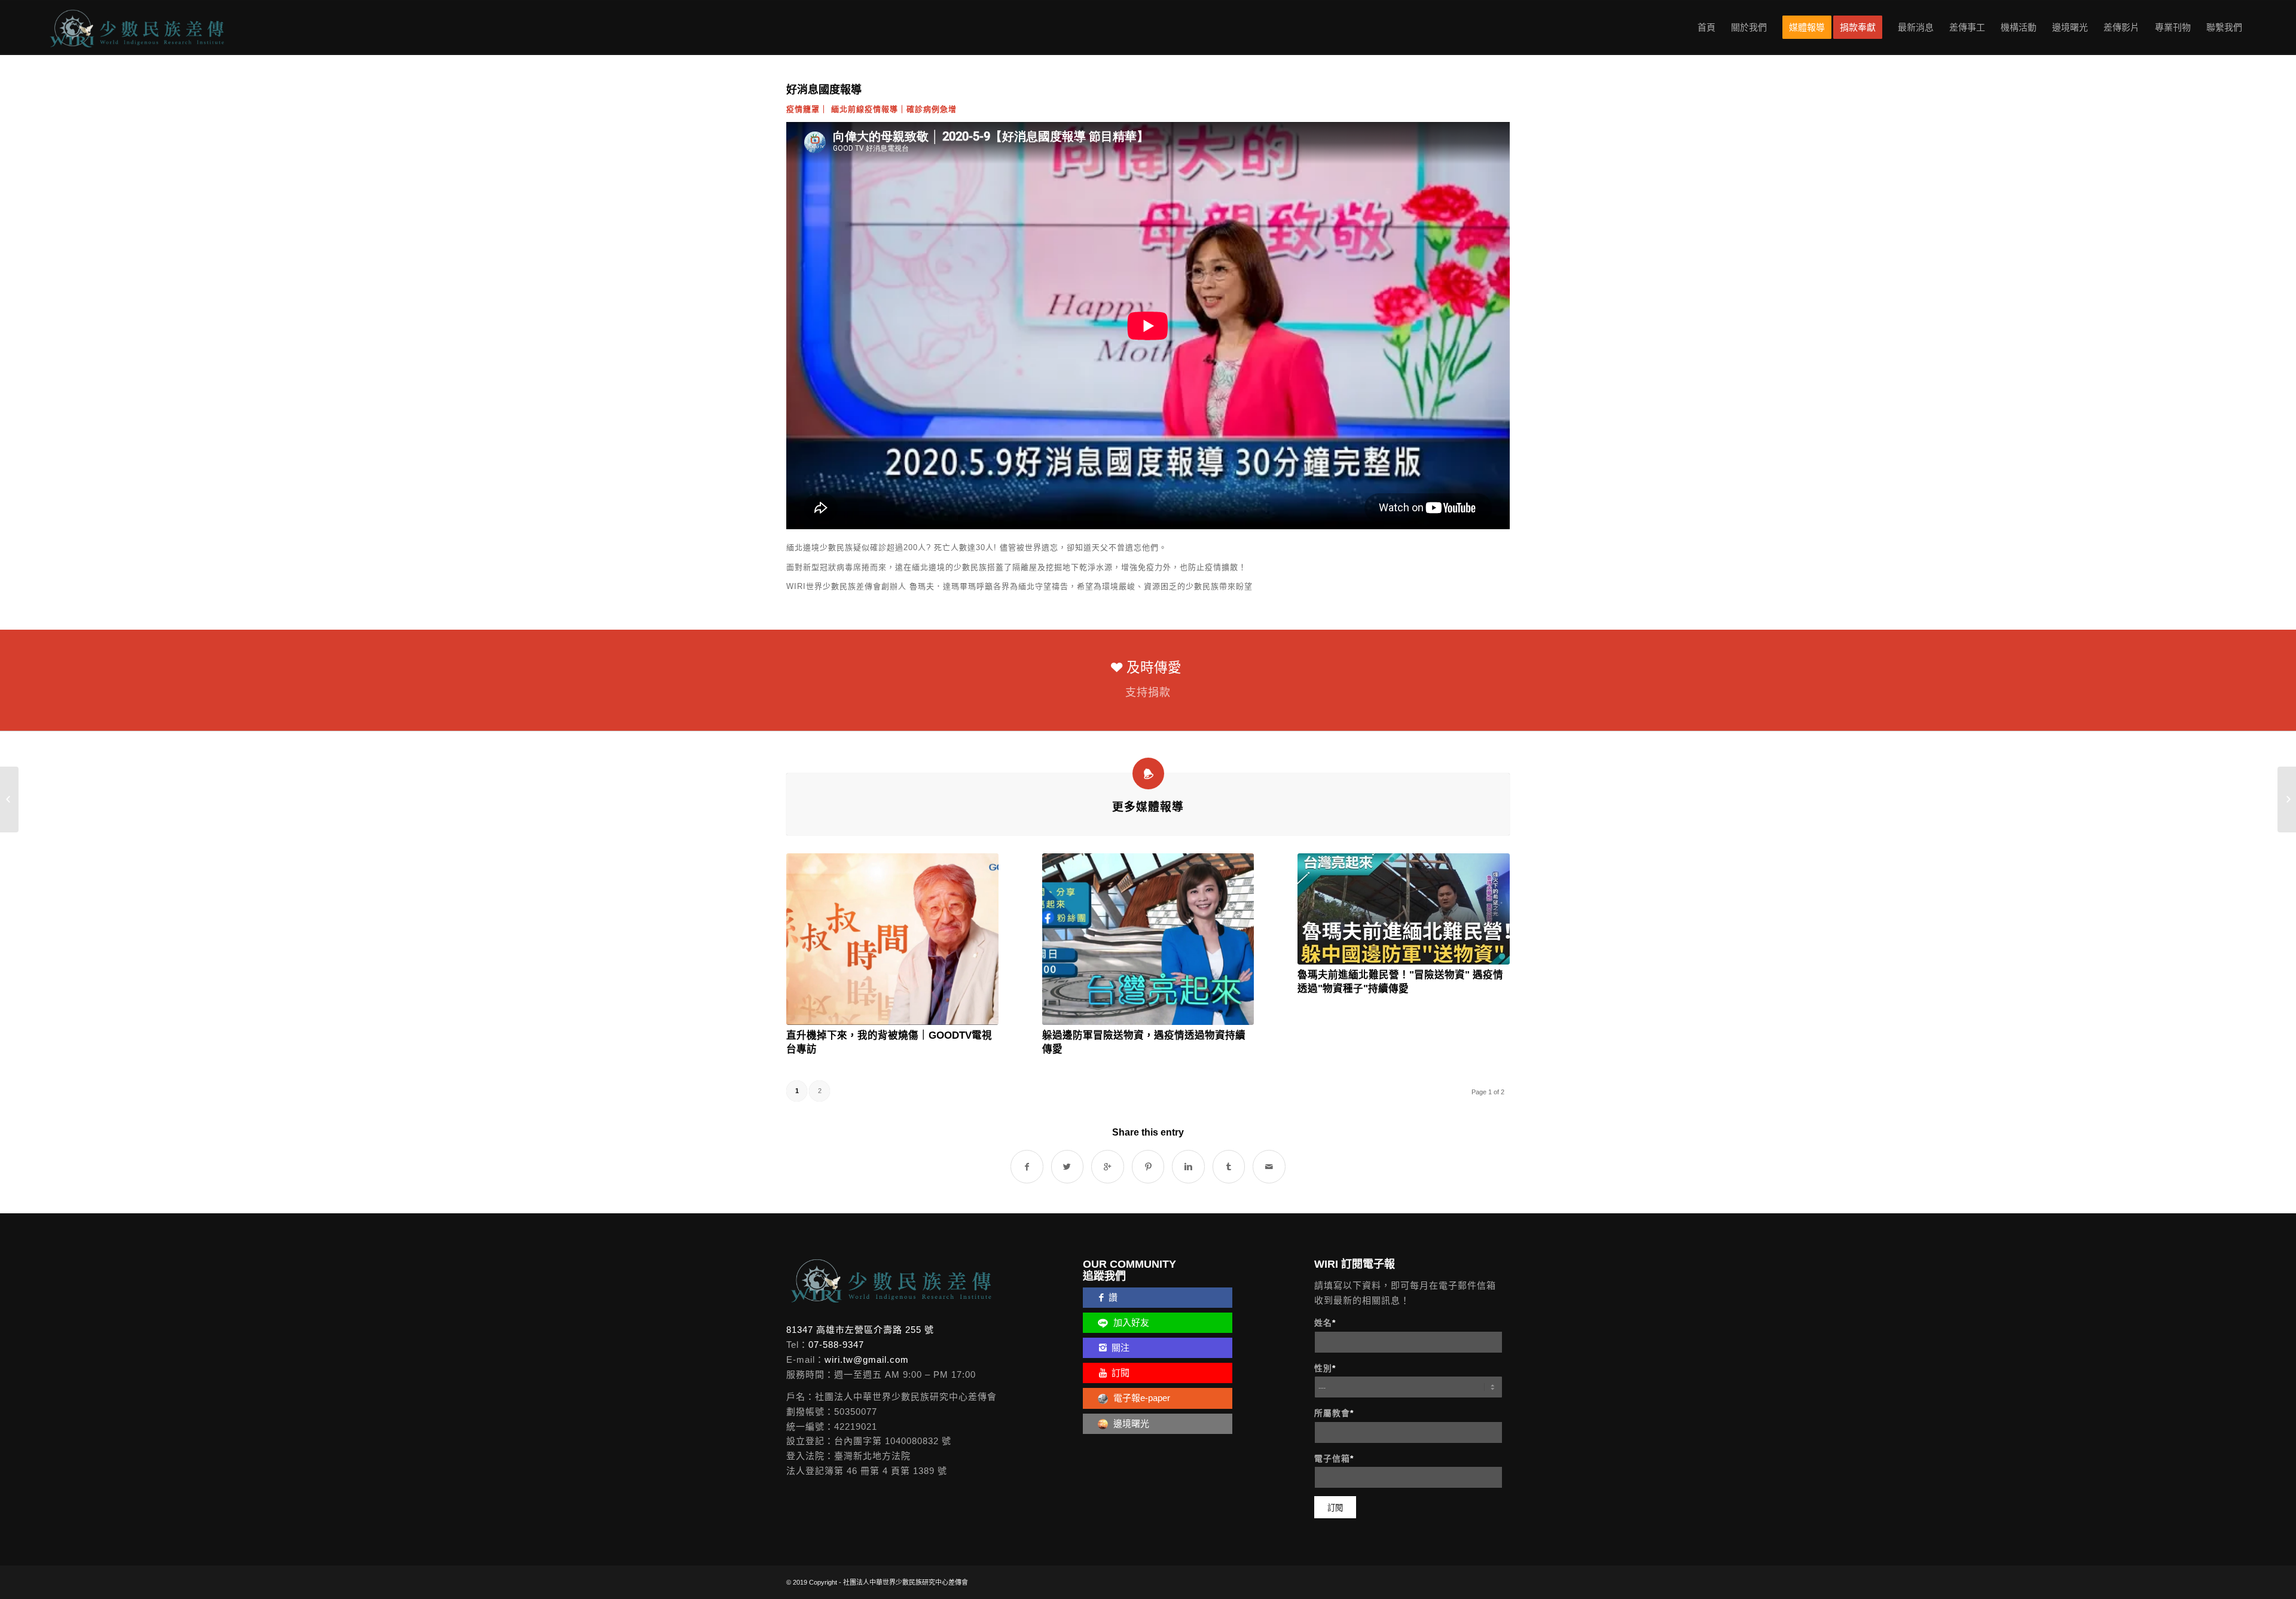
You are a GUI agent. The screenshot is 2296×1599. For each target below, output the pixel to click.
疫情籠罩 (803, 109)
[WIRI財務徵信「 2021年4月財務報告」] (2287, 799)
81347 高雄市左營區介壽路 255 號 (860, 1330)
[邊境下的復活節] (9, 799)
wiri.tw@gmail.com (867, 1360)
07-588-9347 (836, 1345)
